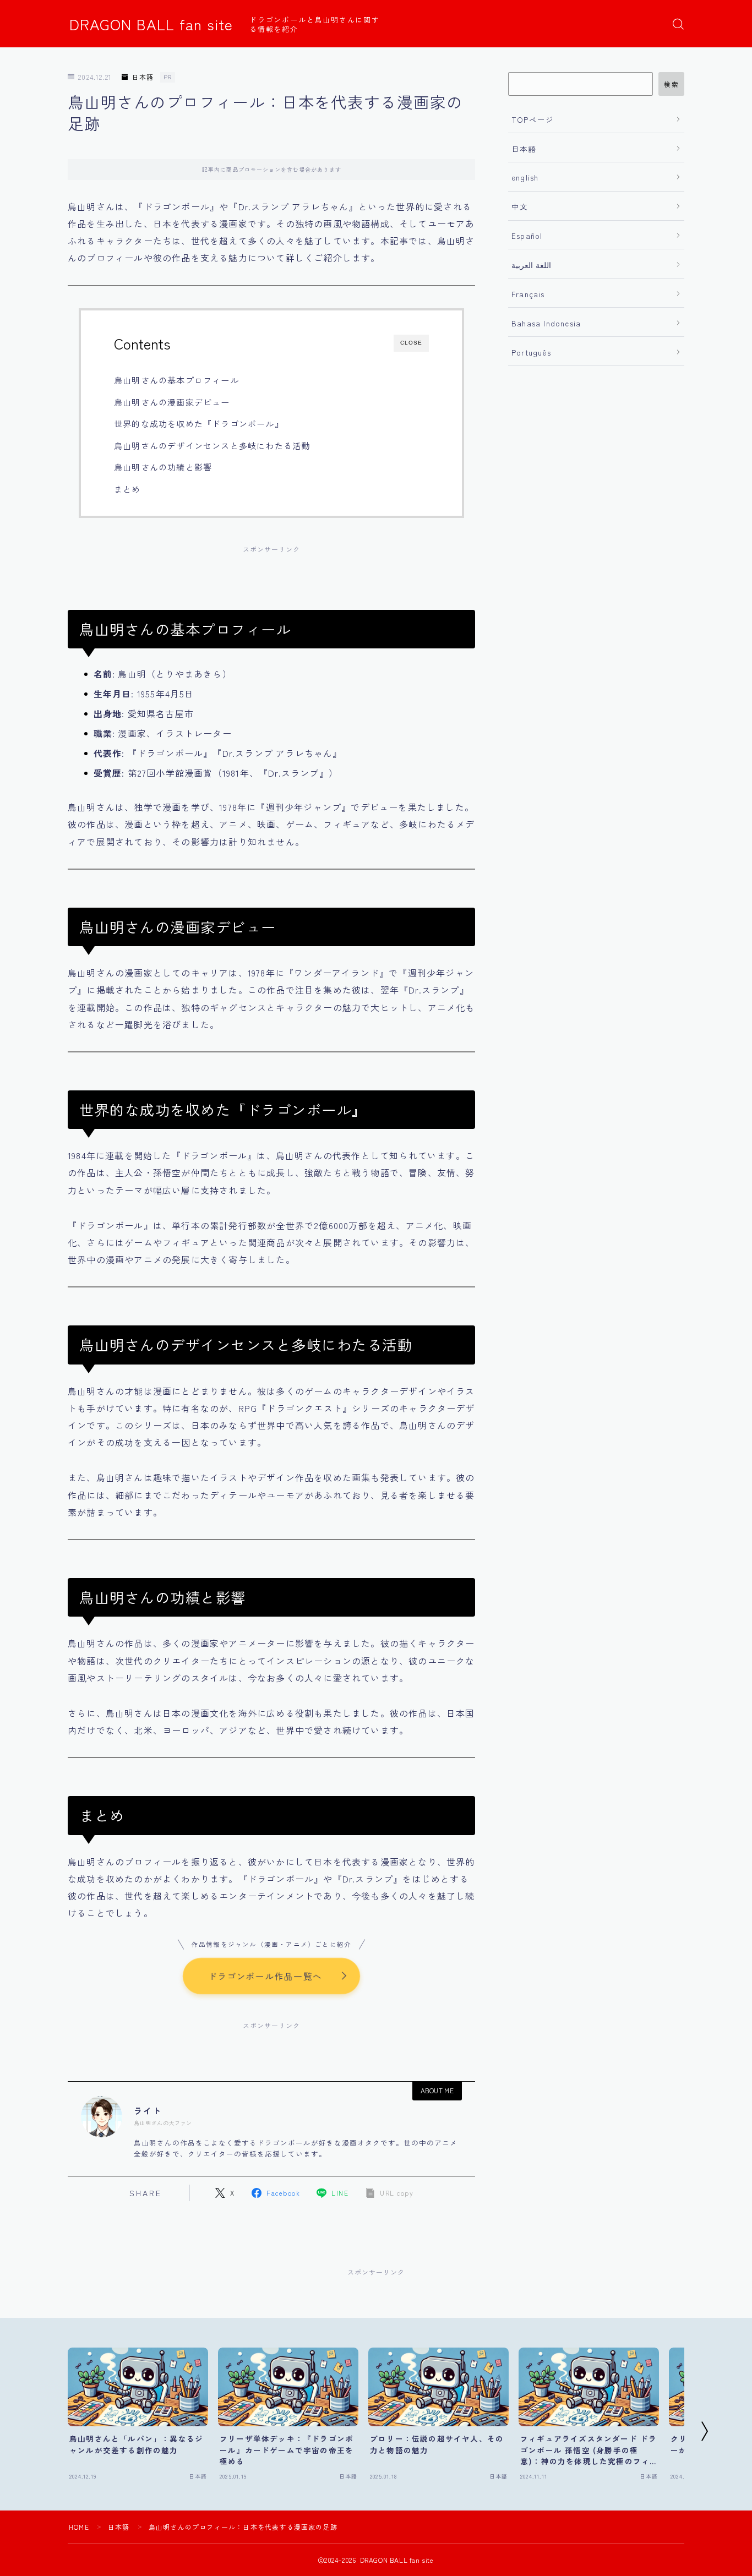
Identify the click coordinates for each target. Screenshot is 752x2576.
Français (528, 294)
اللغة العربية (531, 265)
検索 (671, 84)
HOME (79, 2527)
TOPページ (533, 119)
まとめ (127, 489)
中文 (520, 206)
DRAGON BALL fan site (151, 24)
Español (527, 236)
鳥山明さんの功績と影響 (163, 467)
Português (531, 352)
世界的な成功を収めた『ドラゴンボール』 (199, 423)
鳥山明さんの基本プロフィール (176, 380)
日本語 (143, 77)
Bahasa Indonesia (546, 323)
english (525, 177)
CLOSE (411, 343)
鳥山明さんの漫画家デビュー (172, 402)
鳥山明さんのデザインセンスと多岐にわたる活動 (212, 445)
